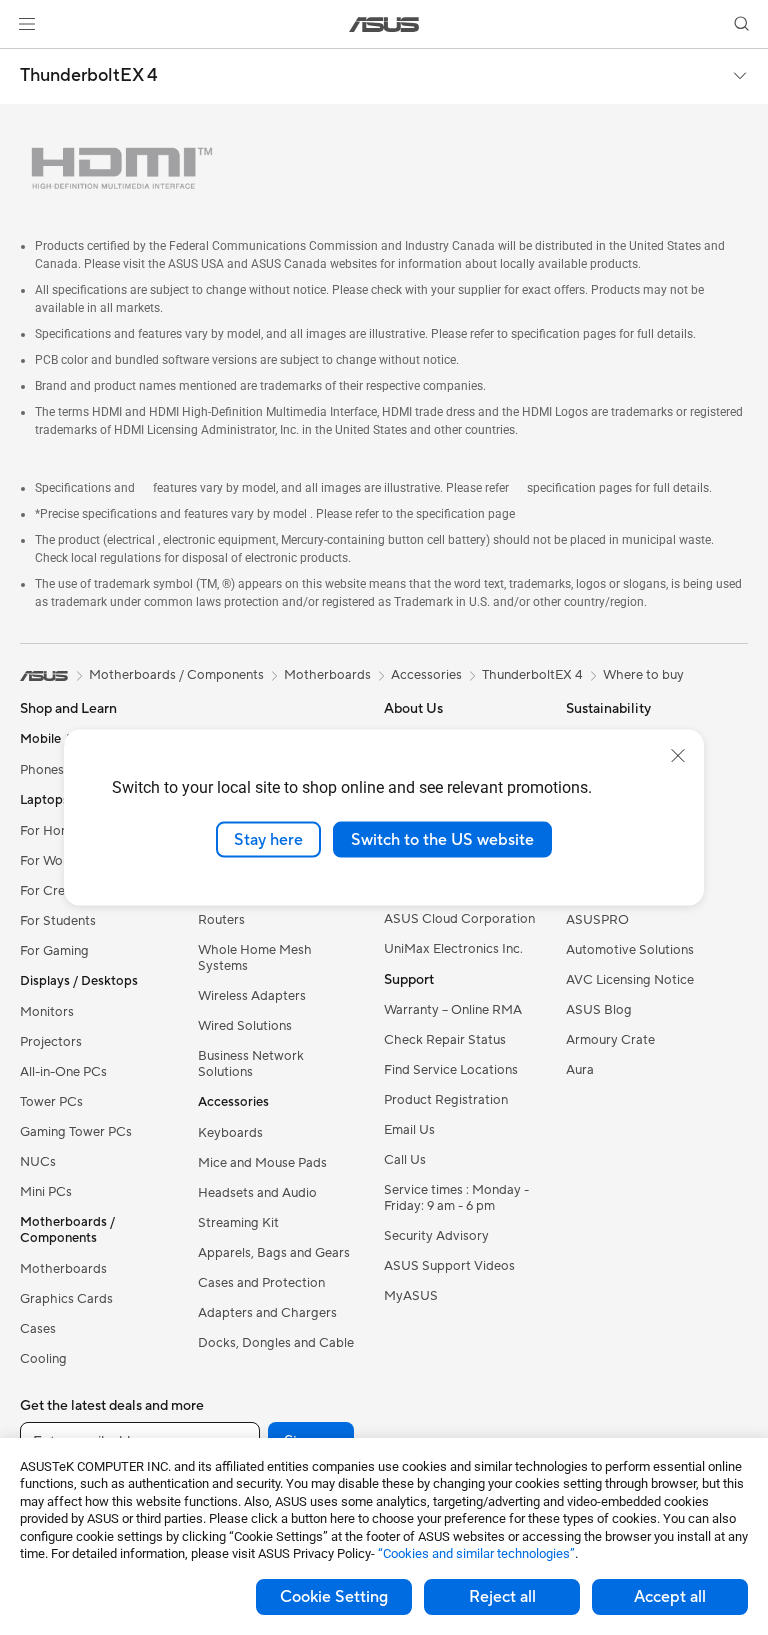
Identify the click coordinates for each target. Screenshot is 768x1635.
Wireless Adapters (252, 996)
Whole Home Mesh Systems (255, 958)
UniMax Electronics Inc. (453, 949)
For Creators (58, 891)
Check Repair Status (445, 1040)
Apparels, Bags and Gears (274, 1253)
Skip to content (24, 61)
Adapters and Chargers (267, 1313)
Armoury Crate (610, 1040)
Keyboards (230, 1133)
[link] (384, 24)
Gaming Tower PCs (76, 1132)
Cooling (43, 1359)
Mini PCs (46, 1192)
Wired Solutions (245, 1026)
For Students (58, 921)
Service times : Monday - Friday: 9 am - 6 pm (456, 1198)
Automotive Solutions (630, 950)
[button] (27, 24)
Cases (38, 1329)
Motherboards (63, 1269)
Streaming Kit (238, 1223)
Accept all (670, 1597)
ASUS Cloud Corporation (459, 919)
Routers (221, 920)
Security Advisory (436, 1236)
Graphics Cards (66, 1299)
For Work (47, 861)
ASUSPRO (597, 920)
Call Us (405, 1160)
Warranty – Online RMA (453, 1010)
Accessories (426, 675)
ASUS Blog (599, 1010)
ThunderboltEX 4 (89, 76)
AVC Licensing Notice (630, 980)
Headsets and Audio (257, 1193)
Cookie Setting (334, 1597)
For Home (49, 831)
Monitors (47, 1012)
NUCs (38, 1162)
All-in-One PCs (63, 1072)
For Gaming (54, 951)
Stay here (268, 839)
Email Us (409, 1130)
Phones (42, 770)
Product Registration (446, 1100)
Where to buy (643, 675)
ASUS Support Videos (449, 1266)
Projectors (51, 1042)
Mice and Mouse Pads (262, 1163)
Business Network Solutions (251, 1064)
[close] (678, 755)
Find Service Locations (451, 1070)
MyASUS (411, 1296)
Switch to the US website (442, 839)
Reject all (502, 1597)
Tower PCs (51, 1102)
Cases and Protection (261, 1283)
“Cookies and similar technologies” (476, 1553)
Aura (580, 1070)
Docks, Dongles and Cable (276, 1343)
